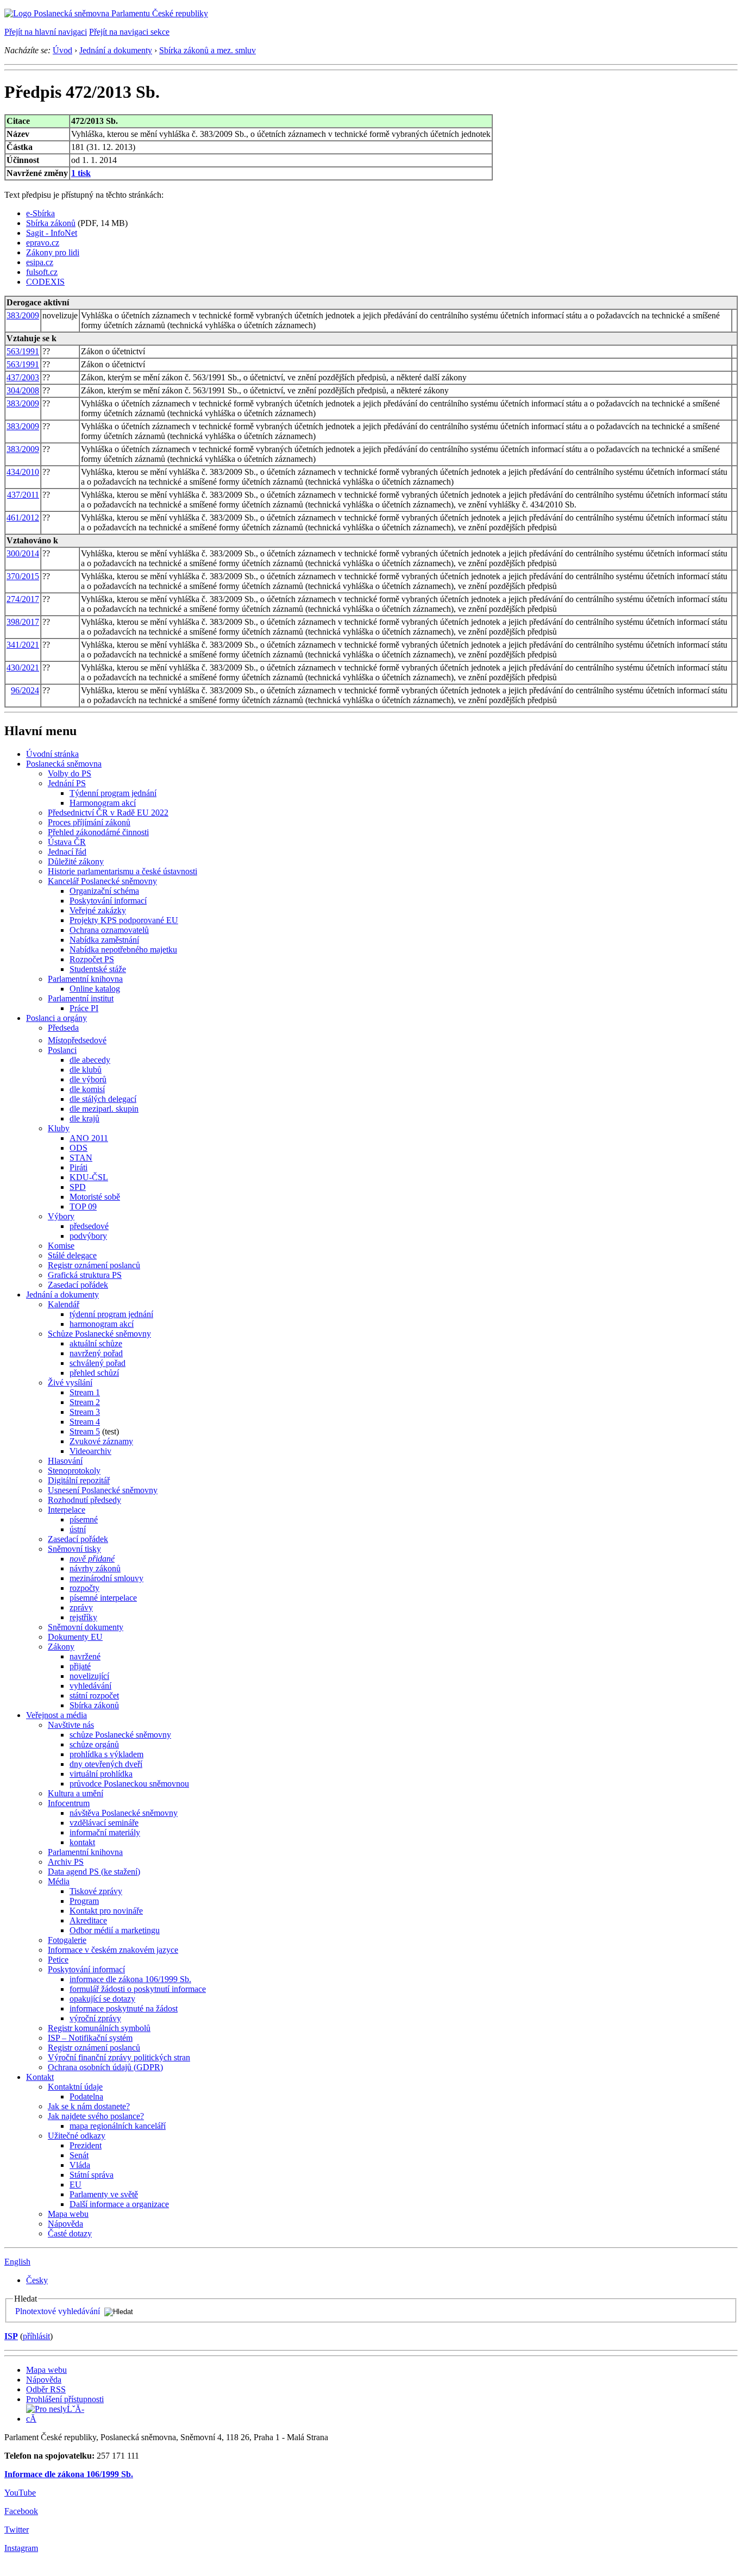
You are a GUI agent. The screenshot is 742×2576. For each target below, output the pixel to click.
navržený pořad (96, 1353)
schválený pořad (98, 1363)
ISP (11, 2336)
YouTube (20, 2493)
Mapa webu (68, 2214)
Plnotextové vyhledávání (58, 2311)
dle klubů (86, 1070)
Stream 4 (85, 1422)
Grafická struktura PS (85, 1275)
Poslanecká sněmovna (64, 764)
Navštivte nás (71, 1725)
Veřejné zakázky (98, 910)
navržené (85, 1656)
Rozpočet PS (92, 959)
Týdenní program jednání (113, 793)
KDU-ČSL (89, 1177)
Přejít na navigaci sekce (129, 32)
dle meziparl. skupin (104, 1109)
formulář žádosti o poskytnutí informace (138, 1989)
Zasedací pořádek (78, 1285)
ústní (78, 1529)
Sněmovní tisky (74, 1549)
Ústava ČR (67, 842)
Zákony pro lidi (53, 252)
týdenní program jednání (111, 1314)
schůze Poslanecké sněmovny (120, 1735)
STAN (81, 1158)
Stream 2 (85, 1402)
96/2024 (25, 690)
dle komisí (87, 1089)
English (17, 2262)
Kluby (59, 1128)
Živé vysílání (70, 1383)
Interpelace (67, 1510)
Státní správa (92, 2175)
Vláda (80, 2165)
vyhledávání (90, 1686)
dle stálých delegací (103, 1099)
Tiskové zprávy (96, 1891)
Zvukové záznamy (101, 1441)
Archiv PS (66, 1862)
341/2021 (23, 645)
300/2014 (23, 553)
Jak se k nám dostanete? (89, 2106)
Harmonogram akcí (103, 803)
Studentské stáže (98, 969)
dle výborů (88, 1079)
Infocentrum (69, 1803)
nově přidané (92, 1559)
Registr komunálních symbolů (99, 2028)
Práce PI (84, 1008)
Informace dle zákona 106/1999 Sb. (69, 2474)
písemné (84, 1519)
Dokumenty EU (75, 1637)
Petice (58, 1960)
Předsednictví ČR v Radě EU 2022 (108, 813)
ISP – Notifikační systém (90, 2038)
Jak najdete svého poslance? (96, 2116)
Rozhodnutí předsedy (84, 1500)
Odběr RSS (46, 2389)
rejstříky (83, 1617)
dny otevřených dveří (106, 1764)
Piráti (78, 1167)
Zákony (61, 1647)
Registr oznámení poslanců (94, 1265)
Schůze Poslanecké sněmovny (99, 1334)
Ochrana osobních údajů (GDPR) (105, 2067)
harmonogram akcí (102, 1324)
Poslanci (62, 1050)
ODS (78, 1148)
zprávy (81, 1607)
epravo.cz (43, 243)
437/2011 (23, 495)
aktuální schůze (96, 1343)
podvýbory (88, 1236)
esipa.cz (40, 262)
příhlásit (36, 2336)
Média (59, 1881)
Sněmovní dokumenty (86, 1627)
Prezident (86, 2145)
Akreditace (88, 1920)
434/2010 (23, 472)
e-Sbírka (40, 213)
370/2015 (23, 576)
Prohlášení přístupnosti (65, 2399)
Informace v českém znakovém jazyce (113, 1950)
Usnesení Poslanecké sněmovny (103, 1490)
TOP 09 (83, 1206)
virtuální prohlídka (101, 1774)
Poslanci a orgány (56, 1018)
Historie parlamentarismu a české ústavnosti (122, 871)
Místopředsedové (77, 1040)
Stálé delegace (72, 1255)
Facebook (21, 2511)
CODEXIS (45, 282)
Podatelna (86, 2096)
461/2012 (23, 518)
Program (84, 1901)
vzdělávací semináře (104, 1823)
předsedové (89, 1226)
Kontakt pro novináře (106, 1911)
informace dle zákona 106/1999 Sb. (130, 1979)
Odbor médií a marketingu (115, 1930)
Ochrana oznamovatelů (109, 930)
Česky (37, 2280)
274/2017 (23, 599)
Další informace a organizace (119, 2204)
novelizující (89, 1676)
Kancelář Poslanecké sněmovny (102, 881)
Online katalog (95, 989)
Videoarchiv (90, 1451)
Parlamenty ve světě (104, 2194)
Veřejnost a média (56, 1715)
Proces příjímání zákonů (89, 822)
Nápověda (65, 2224)
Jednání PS (67, 783)
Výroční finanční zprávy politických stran (119, 2057)
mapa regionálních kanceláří (118, 2126)
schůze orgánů (94, 1744)
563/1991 (23, 351)
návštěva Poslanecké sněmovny (124, 1813)
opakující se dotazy (102, 1999)
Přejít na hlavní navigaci (46, 32)
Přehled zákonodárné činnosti (98, 832)
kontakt (82, 1842)
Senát (79, 2155)
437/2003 (23, 377)
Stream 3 (85, 1412)
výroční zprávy (95, 2018)
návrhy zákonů (95, 1568)
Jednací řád (67, 852)
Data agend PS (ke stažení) (94, 1872)
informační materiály (105, 1832)
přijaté (80, 1666)
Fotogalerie (67, 1940)
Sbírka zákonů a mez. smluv (207, 50)
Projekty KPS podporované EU (124, 920)
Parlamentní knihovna (85, 979)
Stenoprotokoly (74, 1471)
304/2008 (23, 390)
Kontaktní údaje (75, 2087)
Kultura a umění (76, 1793)
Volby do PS (70, 773)
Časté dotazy (70, 2233)
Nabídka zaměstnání (104, 940)
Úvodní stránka (52, 754)
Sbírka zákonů (51, 223)
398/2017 (23, 622)
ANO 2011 (89, 1138)
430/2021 (23, 667)
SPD (78, 1187)
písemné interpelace (103, 1598)
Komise (61, 1246)
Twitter (17, 2530)
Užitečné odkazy (77, 2136)
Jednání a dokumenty (116, 50)
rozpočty (84, 1588)
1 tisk (81, 173)
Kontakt (40, 2077)
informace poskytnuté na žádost (124, 2008)
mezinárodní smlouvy (106, 1578)
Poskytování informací (108, 901)
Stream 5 (85, 1431)
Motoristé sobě (95, 1197)
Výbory (61, 1216)
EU (76, 2185)
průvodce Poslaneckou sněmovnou (129, 1784)
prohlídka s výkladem (106, 1754)
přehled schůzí (94, 1373)
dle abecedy (90, 1060)
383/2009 (23, 315)
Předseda (63, 1028)
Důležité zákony (76, 861)
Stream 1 (85, 1392)
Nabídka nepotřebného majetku (123, 949)
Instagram (21, 2548)
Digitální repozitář (79, 1480)
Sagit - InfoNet (52, 233)
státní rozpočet (94, 1696)
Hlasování (65, 1461)
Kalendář (64, 1304)
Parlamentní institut (81, 998)
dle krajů (84, 1118)
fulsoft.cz (42, 272)
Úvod (62, 50)
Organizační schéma (104, 891)
